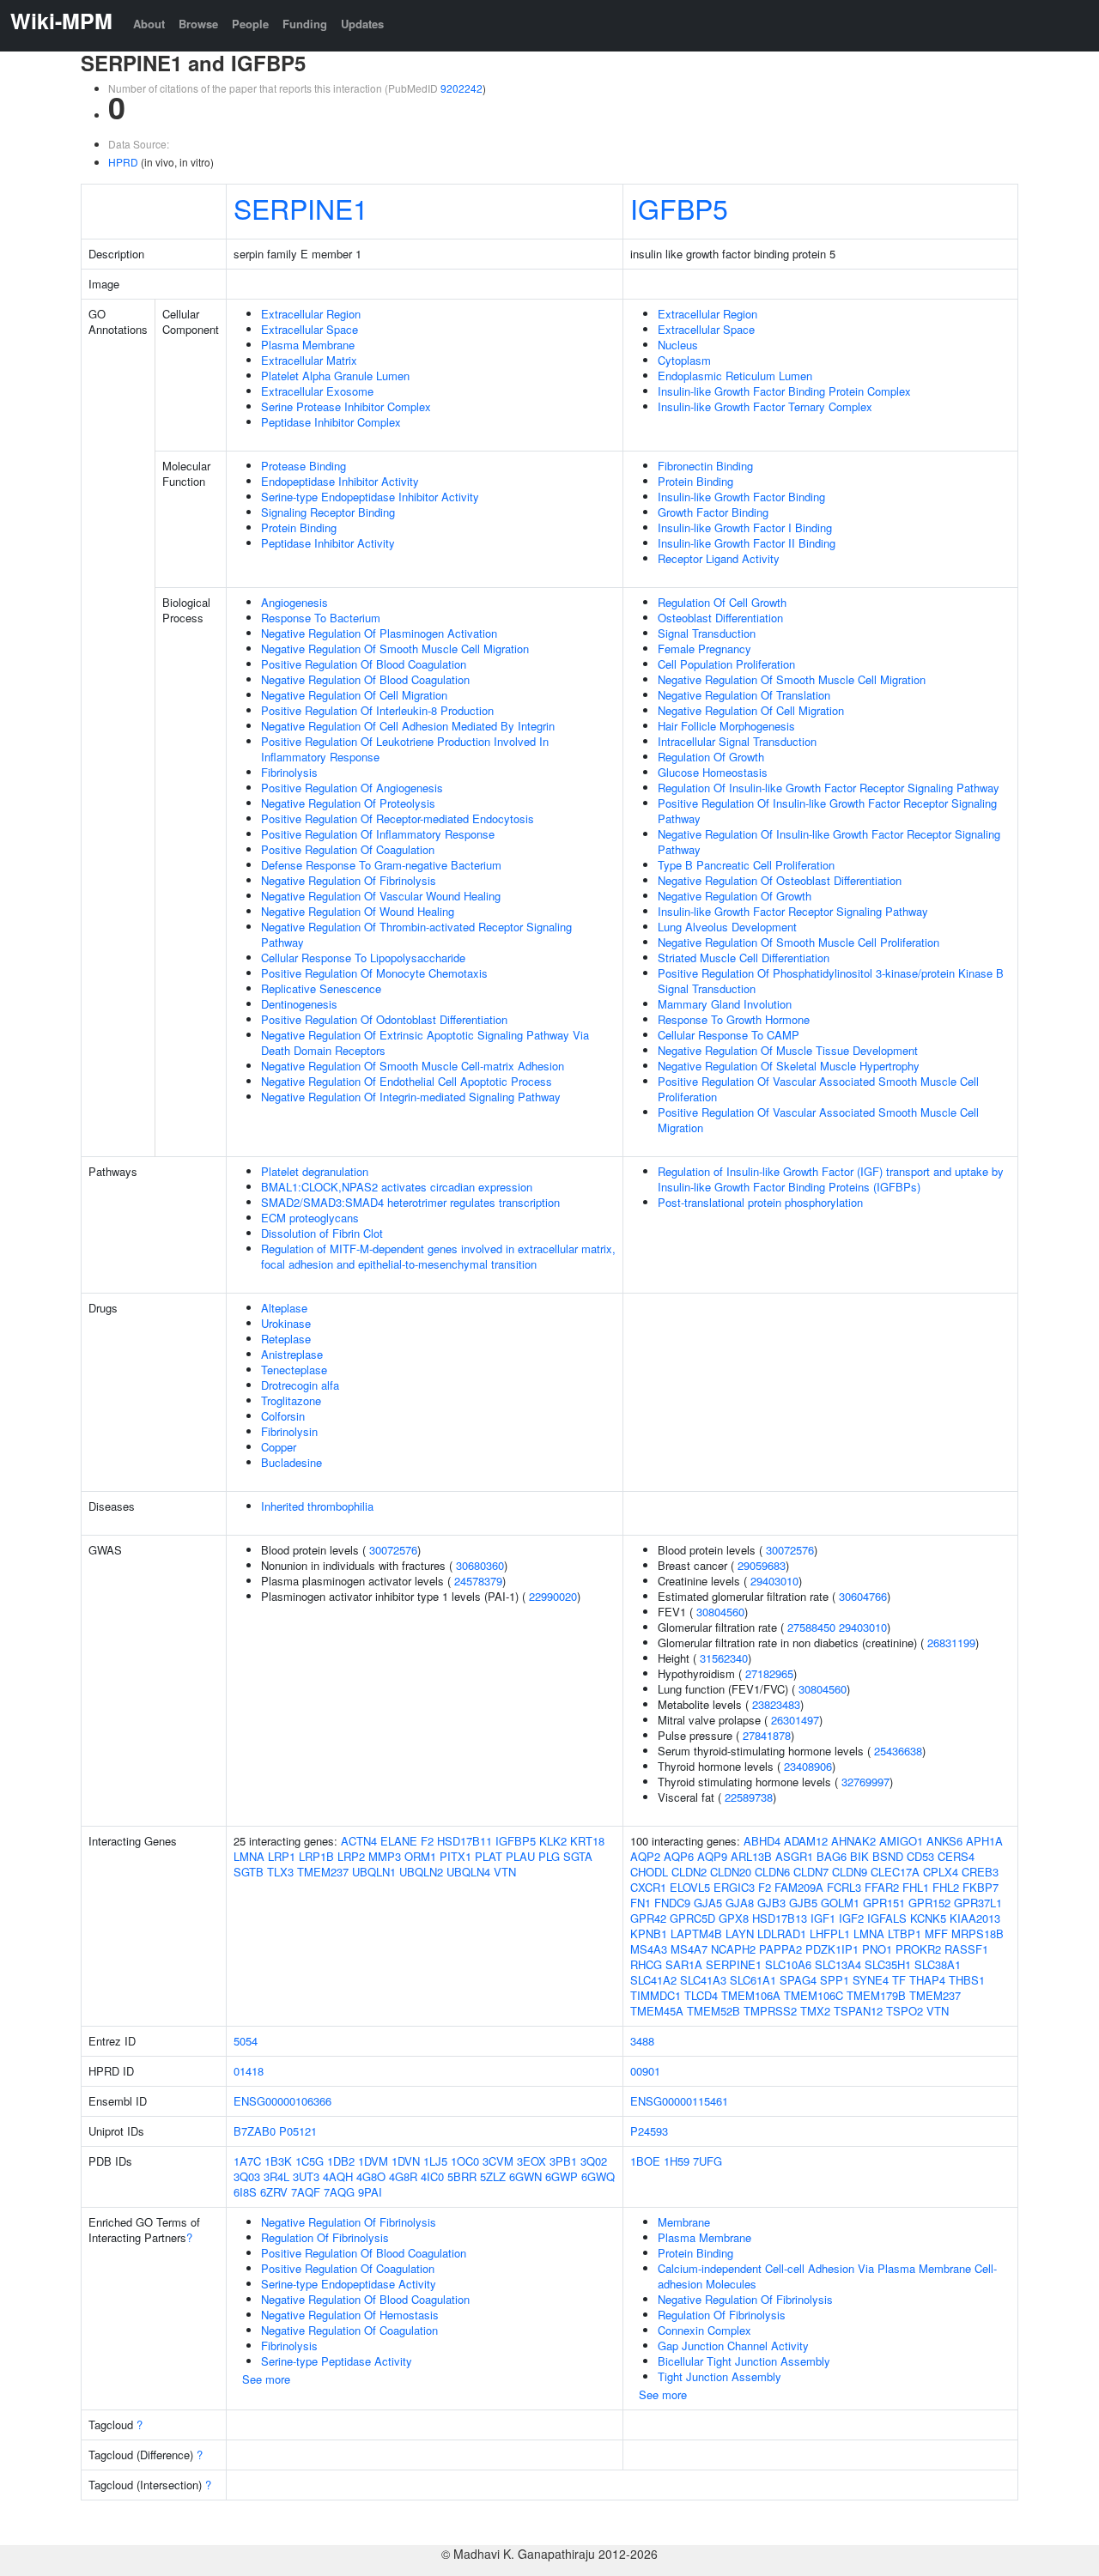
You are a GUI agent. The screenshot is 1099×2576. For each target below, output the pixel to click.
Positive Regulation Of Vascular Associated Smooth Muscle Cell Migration (818, 1120)
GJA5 (708, 1903)
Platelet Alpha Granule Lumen (335, 376)
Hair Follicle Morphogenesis (726, 726)
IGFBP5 (679, 208)
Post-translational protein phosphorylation (760, 1202)
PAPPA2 (780, 1949)
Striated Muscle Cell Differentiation (744, 958)
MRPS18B (978, 1934)
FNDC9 (672, 1903)
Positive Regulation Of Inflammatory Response (378, 834)
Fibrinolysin (289, 1431)
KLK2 (553, 1841)
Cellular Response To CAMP (729, 1035)
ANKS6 (944, 1841)
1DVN (406, 2161)
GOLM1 (840, 1903)
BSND (888, 1856)
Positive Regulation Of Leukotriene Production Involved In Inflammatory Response (405, 749)
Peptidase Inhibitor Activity (328, 543)
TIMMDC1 (656, 1995)
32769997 (865, 1782)
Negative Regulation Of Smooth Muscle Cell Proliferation (798, 942)
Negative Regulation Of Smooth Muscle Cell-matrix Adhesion (413, 1066)
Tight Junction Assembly (720, 2376)
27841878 (767, 1735)
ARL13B (751, 1856)
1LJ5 (435, 2161)
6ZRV (274, 2192)
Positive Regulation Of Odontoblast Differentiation (384, 1019)
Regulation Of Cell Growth (722, 602)
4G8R (403, 2176)
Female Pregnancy (704, 649)
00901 (645, 2071)
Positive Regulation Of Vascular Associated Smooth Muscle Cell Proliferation (818, 1089)
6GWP (562, 2176)
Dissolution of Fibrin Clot (322, 1233)
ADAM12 (806, 1841)
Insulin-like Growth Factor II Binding (747, 543)
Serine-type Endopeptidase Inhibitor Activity (370, 497)
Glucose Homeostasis (713, 772)
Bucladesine (291, 1462)
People (250, 24)
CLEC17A (895, 1872)
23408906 (808, 1766)
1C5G (310, 2161)
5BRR (462, 2176)
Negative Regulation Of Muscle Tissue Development (788, 1050)
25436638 (898, 1751)
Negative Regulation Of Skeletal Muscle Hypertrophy (789, 1066)
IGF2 (851, 1918)
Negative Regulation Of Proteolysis (348, 803)
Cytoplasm (684, 360)
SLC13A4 (838, 1964)
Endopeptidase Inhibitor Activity (340, 481)
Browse (198, 24)
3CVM (498, 2161)
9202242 (461, 88)
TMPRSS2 (770, 2011)
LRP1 (282, 1856)
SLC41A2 (653, 1980)
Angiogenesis (294, 602)
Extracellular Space (310, 329)
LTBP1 (905, 1934)
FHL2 (946, 1887)
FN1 (641, 1903)
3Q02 (594, 2161)
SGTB (249, 1872)
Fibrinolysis (289, 772)
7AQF (306, 2192)
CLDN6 (772, 1872)
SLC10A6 (788, 1964)
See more (266, 2379)
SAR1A (684, 1964)
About (149, 24)
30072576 (393, 1550)
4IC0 (432, 2176)
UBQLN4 (468, 1872)
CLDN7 (811, 1872)
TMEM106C (814, 1995)
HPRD (123, 162)
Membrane (684, 2222)
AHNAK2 (853, 1841)
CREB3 (980, 1872)
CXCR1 (648, 1887)
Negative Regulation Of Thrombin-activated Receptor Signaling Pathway (416, 934)
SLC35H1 (888, 1964)
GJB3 (771, 1903)
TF (899, 1980)
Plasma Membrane (308, 345)
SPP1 (835, 1980)
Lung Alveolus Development (727, 927)
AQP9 (712, 1856)
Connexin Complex (704, 2330)
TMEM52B (713, 2011)
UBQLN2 (421, 1872)
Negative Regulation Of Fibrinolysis (349, 880)
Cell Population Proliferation (726, 664)
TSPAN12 (858, 2011)
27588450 (811, 1627)
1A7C (247, 2161)
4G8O (371, 2176)
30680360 (480, 1565)
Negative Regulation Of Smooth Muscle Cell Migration (395, 649)
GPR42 (648, 1918)
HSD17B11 (464, 1841)
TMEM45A (657, 2011)
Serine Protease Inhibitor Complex (346, 406)
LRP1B (316, 1856)
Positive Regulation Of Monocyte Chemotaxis (374, 973)
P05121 (298, 2131)
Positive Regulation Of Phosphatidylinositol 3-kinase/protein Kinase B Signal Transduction (831, 981)
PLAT (489, 1856)
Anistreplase (292, 1354)
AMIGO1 (901, 1841)
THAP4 (927, 1980)
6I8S (245, 2192)
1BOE (645, 2161)
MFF (936, 1934)
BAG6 (832, 1856)
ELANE (399, 1841)
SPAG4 (798, 1980)
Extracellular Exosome (317, 391)
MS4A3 (649, 1949)
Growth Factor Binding (713, 512)
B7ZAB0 (255, 2131)
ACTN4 (359, 1841)
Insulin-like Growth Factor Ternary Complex (765, 406)
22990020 (553, 1596)
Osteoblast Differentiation (720, 618)
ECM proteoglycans (310, 1218)
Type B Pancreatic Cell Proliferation (746, 865)
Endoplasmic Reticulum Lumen (735, 376)
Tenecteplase (294, 1370)
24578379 (478, 1581)
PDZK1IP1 (832, 1949)
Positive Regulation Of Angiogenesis (352, 788)
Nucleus (678, 345)
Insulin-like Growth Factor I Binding (745, 527)
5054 (246, 2041)
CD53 (920, 1856)
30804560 (720, 1612)
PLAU (520, 1856)
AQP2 (645, 1856)
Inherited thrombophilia (317, 1506)
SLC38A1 (938, 1964)
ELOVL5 (690, 1887)
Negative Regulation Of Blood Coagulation (365, 679)
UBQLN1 (374, 1872)
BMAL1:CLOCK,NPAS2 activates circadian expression (397, 1187)
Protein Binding (299, 527)
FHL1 (916, 1887)
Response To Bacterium (321, 618)
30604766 (863, 1596)
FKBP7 (981, 1887)
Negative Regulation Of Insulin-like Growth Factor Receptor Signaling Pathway (829, 842)
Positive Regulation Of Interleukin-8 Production (377, 710)
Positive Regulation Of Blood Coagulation (364, 664)
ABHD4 (762, 1841)
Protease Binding (304, 466)
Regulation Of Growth (711, 757)
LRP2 (351, 1856)
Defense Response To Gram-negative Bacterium (381, 865)
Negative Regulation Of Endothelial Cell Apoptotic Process (407, 1081)
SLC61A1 (753, 1980)
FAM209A (799, 1887)
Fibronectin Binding (705, 466)
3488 (642, 2041)
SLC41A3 (703, 1980)
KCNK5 (928, 1918)
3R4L (276, 2176)
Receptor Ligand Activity (719, 558)
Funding (305, 24)
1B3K (278, 2161)
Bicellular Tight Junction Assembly (744, 2361)
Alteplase (284, 1308)
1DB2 (341, 2161)
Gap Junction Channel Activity (733, 2346)
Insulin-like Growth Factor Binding (741, 497)
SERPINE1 (301, 208)
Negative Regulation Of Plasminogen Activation (379, 633)
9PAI (370, 2192)
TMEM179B (876, 1995)
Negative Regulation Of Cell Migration (354, 695)
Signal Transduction (707, 633)
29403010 (774, 1581)
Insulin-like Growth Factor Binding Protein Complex (784, 391)
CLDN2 (689, 1872)
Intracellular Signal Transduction (737, 741)
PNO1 (877, 1949)
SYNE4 (871, 1980)
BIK (859, 1856)
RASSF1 (966, 1949)
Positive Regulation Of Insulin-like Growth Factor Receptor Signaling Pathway (827, 811)
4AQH (338, 2176)
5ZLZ (493, 2176)
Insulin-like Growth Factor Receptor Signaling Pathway (793, 911)
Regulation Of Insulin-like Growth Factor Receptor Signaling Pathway (829, 788)
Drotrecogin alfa (300, 1385)
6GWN (525, 2176)
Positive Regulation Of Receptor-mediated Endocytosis (398, 818)
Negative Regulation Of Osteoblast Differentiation (780, 880)
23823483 (776, 1704)
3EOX (531, 2161)
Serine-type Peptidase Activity (337, 2361)
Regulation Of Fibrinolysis (325, 2237)
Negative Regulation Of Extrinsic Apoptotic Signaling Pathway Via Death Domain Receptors (425, 1043)
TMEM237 (323, 1872)
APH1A (984, 1841)
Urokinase (286, 1323)
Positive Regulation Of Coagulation (348, 849)
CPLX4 (941, 1872)
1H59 (677, 2161)
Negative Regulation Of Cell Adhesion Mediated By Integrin (408, 726)
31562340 (724, 1658)
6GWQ (598, 2176)
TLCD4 (701, 1995)
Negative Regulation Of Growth (735, 896)
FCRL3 (844, 1887)
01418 (249, 2071)
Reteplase (286, 1339)
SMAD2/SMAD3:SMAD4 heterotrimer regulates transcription (410, 1202)
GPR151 (884, 1903)
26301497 (795, 1720)
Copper (279, 1447)
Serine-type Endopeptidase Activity (349, 2284)
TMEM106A (751, 1995)
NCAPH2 (733, 1949)
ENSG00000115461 (679, 2101)
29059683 (762, 1565)
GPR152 (929, 1903)
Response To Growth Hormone (734, 1019)
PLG (549, 1856)
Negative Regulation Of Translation (744, 695)
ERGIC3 (734, 1887)
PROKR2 (918, 1949)
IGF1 (823, 1918)
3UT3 (306, 2176)
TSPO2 (905, 2011)
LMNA (249, 1856)
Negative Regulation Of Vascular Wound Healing (381, 896)
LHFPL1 (830, 1934)
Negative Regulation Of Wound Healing (358, 911)
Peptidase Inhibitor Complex (331, 422)
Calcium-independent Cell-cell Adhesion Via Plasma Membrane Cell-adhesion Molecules (827, 2276)
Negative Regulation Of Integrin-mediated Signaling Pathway (411, 1097)
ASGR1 (794, 1856)
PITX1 (455, 1856)
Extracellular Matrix (309, 360)
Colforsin (283, 1416)
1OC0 (465, 2161)
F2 (427, 1841)
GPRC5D (692, 1918)
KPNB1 (649, 1934)
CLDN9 (850, 1872)
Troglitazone (291, 1400)
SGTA (578, 1856)
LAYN (740, 1934)
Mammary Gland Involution (725, 1004)
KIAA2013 (975, 1918)
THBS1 (967, 1980)
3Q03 (247, 2176)
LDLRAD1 (782, 1934)
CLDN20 (731, 1872)
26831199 (951, 1643)
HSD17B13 (780, 1918)
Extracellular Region (311, 314)
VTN (505, 1872)
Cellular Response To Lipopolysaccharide (363, 958)
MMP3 (385, 1856)
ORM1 (420, 1856)
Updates (362, 24)
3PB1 (563, 2161)
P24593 (649, 2131)
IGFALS (887, 1918)
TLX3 (280, 1872)
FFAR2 (882, 1887)
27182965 (769, 1673)
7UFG (707, 2161)
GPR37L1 (978, 1903)
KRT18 (587, 1841)
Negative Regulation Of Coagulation (349, 2330)
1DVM (373, 2161)
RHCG (646, 1964)
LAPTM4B (696, 1934)
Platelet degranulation (315, 1171)
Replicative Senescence (321, 988)
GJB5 (803, 1903)
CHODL (649, 1872)
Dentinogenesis (299, 1004)
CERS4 (956, 1856)
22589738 (749, 1797)
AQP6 (679, 1856)
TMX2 (815, 2011)
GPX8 (734, 1918)
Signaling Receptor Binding (328, 512)
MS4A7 (689, 1949)
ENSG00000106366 (282, 2101)
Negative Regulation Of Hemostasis (350, 2315)
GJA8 (740, 1903)
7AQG (339, 2192)
